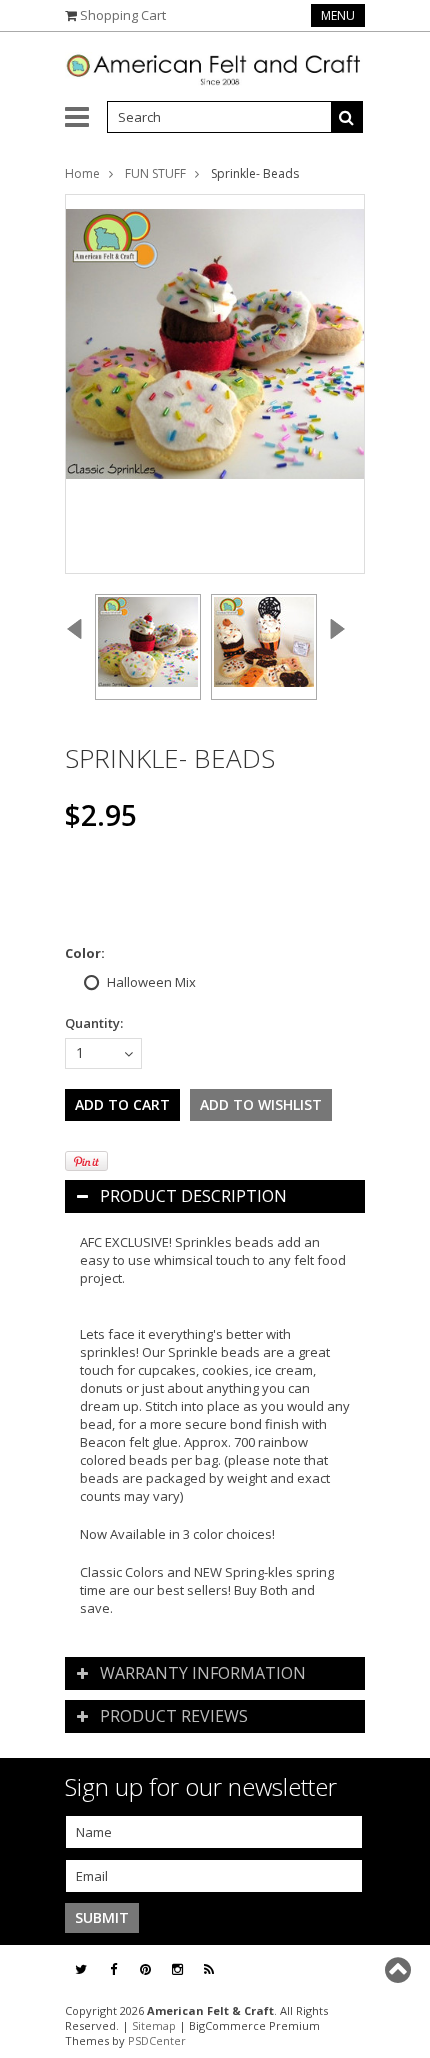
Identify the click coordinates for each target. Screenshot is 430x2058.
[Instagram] (177, 1969)
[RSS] (209, 1969)
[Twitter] (81, 1969)
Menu (338, 15)
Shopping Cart (123, 15)
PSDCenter (157, 2040)
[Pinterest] (145, 1969)
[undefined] (215, 384)
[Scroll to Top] (400, 1970)
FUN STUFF (155, 173)
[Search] (347, 117)
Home (82, 173)
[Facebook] (113, 1969)
